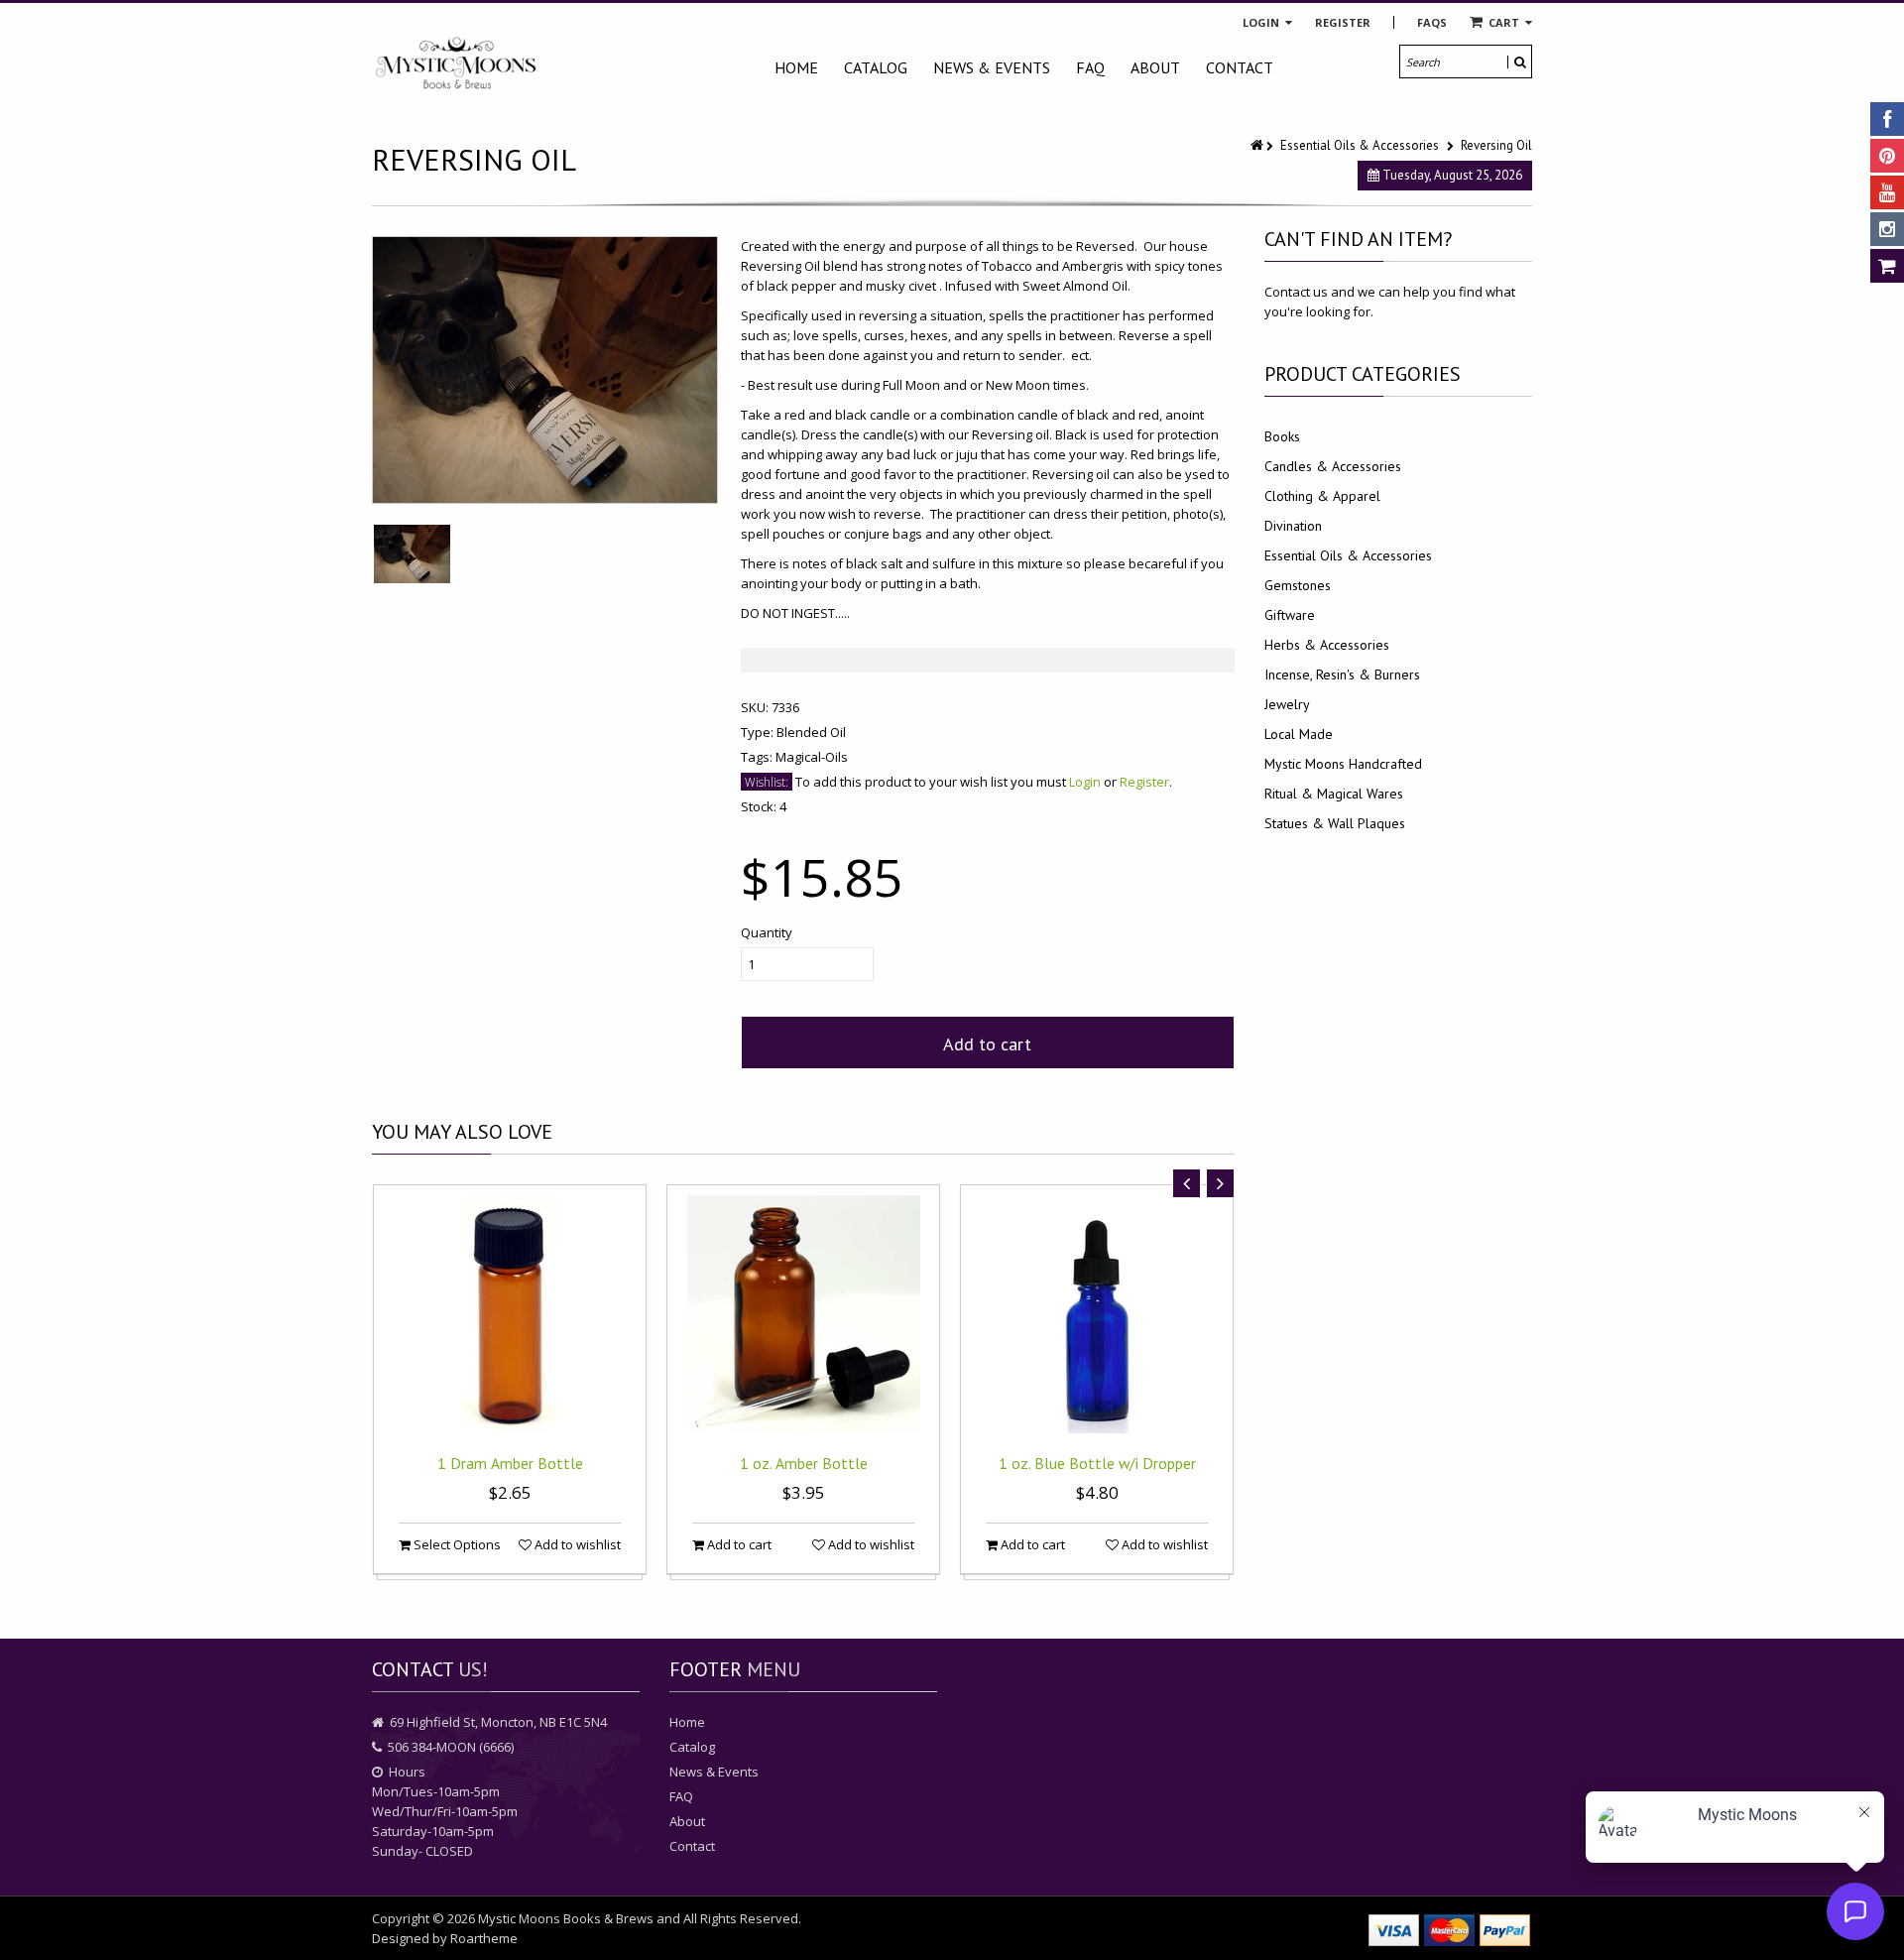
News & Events (992, 67)
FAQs (1432, 22)
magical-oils (812, 757)
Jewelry (1287, 704)
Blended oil (811, 732)
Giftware (1290, 615)
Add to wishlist (576, 1544)
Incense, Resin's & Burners (1342, 674)
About (1155, 67)
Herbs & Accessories (1327, 645)
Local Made (1299, 734)
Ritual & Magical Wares (1334, 794)
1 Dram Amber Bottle (510, 1463)
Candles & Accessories (1333, 466)
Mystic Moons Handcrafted (1343, 764)
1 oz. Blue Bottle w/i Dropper (1097, 1463)
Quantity (767, 932)
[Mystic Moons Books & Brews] (456, 64)
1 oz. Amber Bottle (804, 1463)
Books (1282, 436)
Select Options (456, 1544)
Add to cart (987, 1044)
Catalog (876, 67)
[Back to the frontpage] (1258, 145)
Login (1262, 22)
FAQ (1090, 67)
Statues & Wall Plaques (1335, 823)
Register (1343, 22)
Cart (1504, 22)
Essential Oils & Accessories (1360, 145)
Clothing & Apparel (1322, 496)
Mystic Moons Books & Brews (566, 1918)
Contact (1240, 67)
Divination (1293, 526)
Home (796, 67)
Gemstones (1298, 585)
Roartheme (484, 1938)
